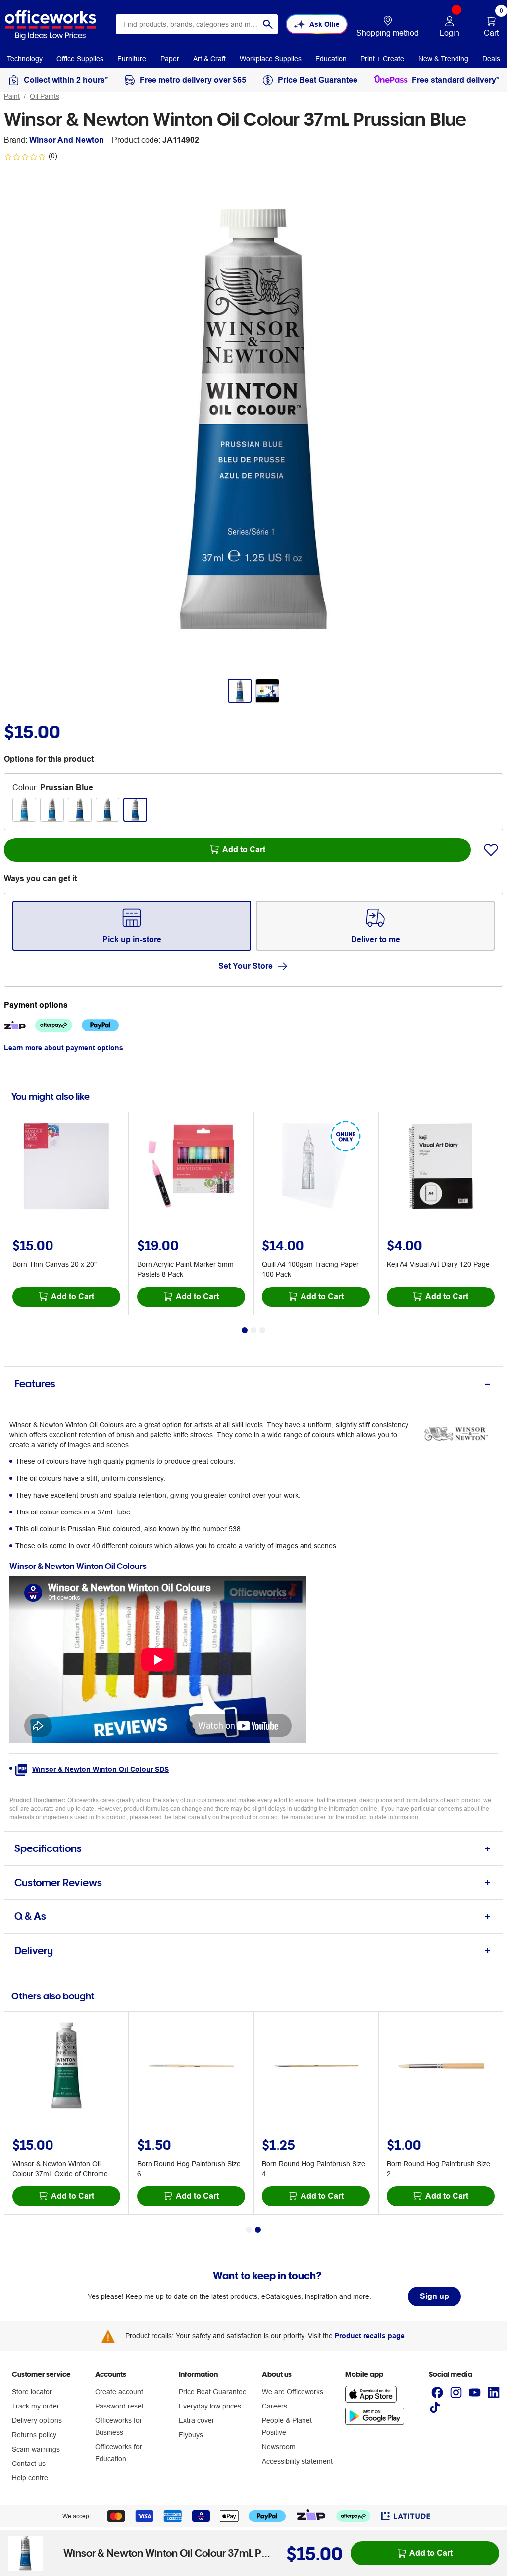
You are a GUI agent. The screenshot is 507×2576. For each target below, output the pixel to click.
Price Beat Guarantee (213, 2392)
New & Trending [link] (443, 59)
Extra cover (197, 2420)
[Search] (268, 24)
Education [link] (331, 59)
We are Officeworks (293, 2392)
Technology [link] (25, 59)
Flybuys (191, 2435)
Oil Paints (45, 96)
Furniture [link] (132, 59)
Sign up (434, 2296)
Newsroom (279, 2447)
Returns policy (34, 2435)
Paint (12, 96)
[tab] (253, 1384)
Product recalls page (370, 2336)
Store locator (32, 2392)
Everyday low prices (210, 2406)
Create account (119, 2392)
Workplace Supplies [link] (271, 59)
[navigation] (25, 58)
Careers (275, 2406)
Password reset (119, 2406)
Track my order (36, 2406)
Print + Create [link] (382, 59)
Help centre (30, 2478)
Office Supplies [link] (80, 59)
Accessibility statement (297, 2461)
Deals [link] (491, 59)
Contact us (29, 2464)
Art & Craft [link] (209, 59)
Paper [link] (170, 59)
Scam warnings (36, 2449)
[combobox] (197, 24)
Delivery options (37, 2420)
